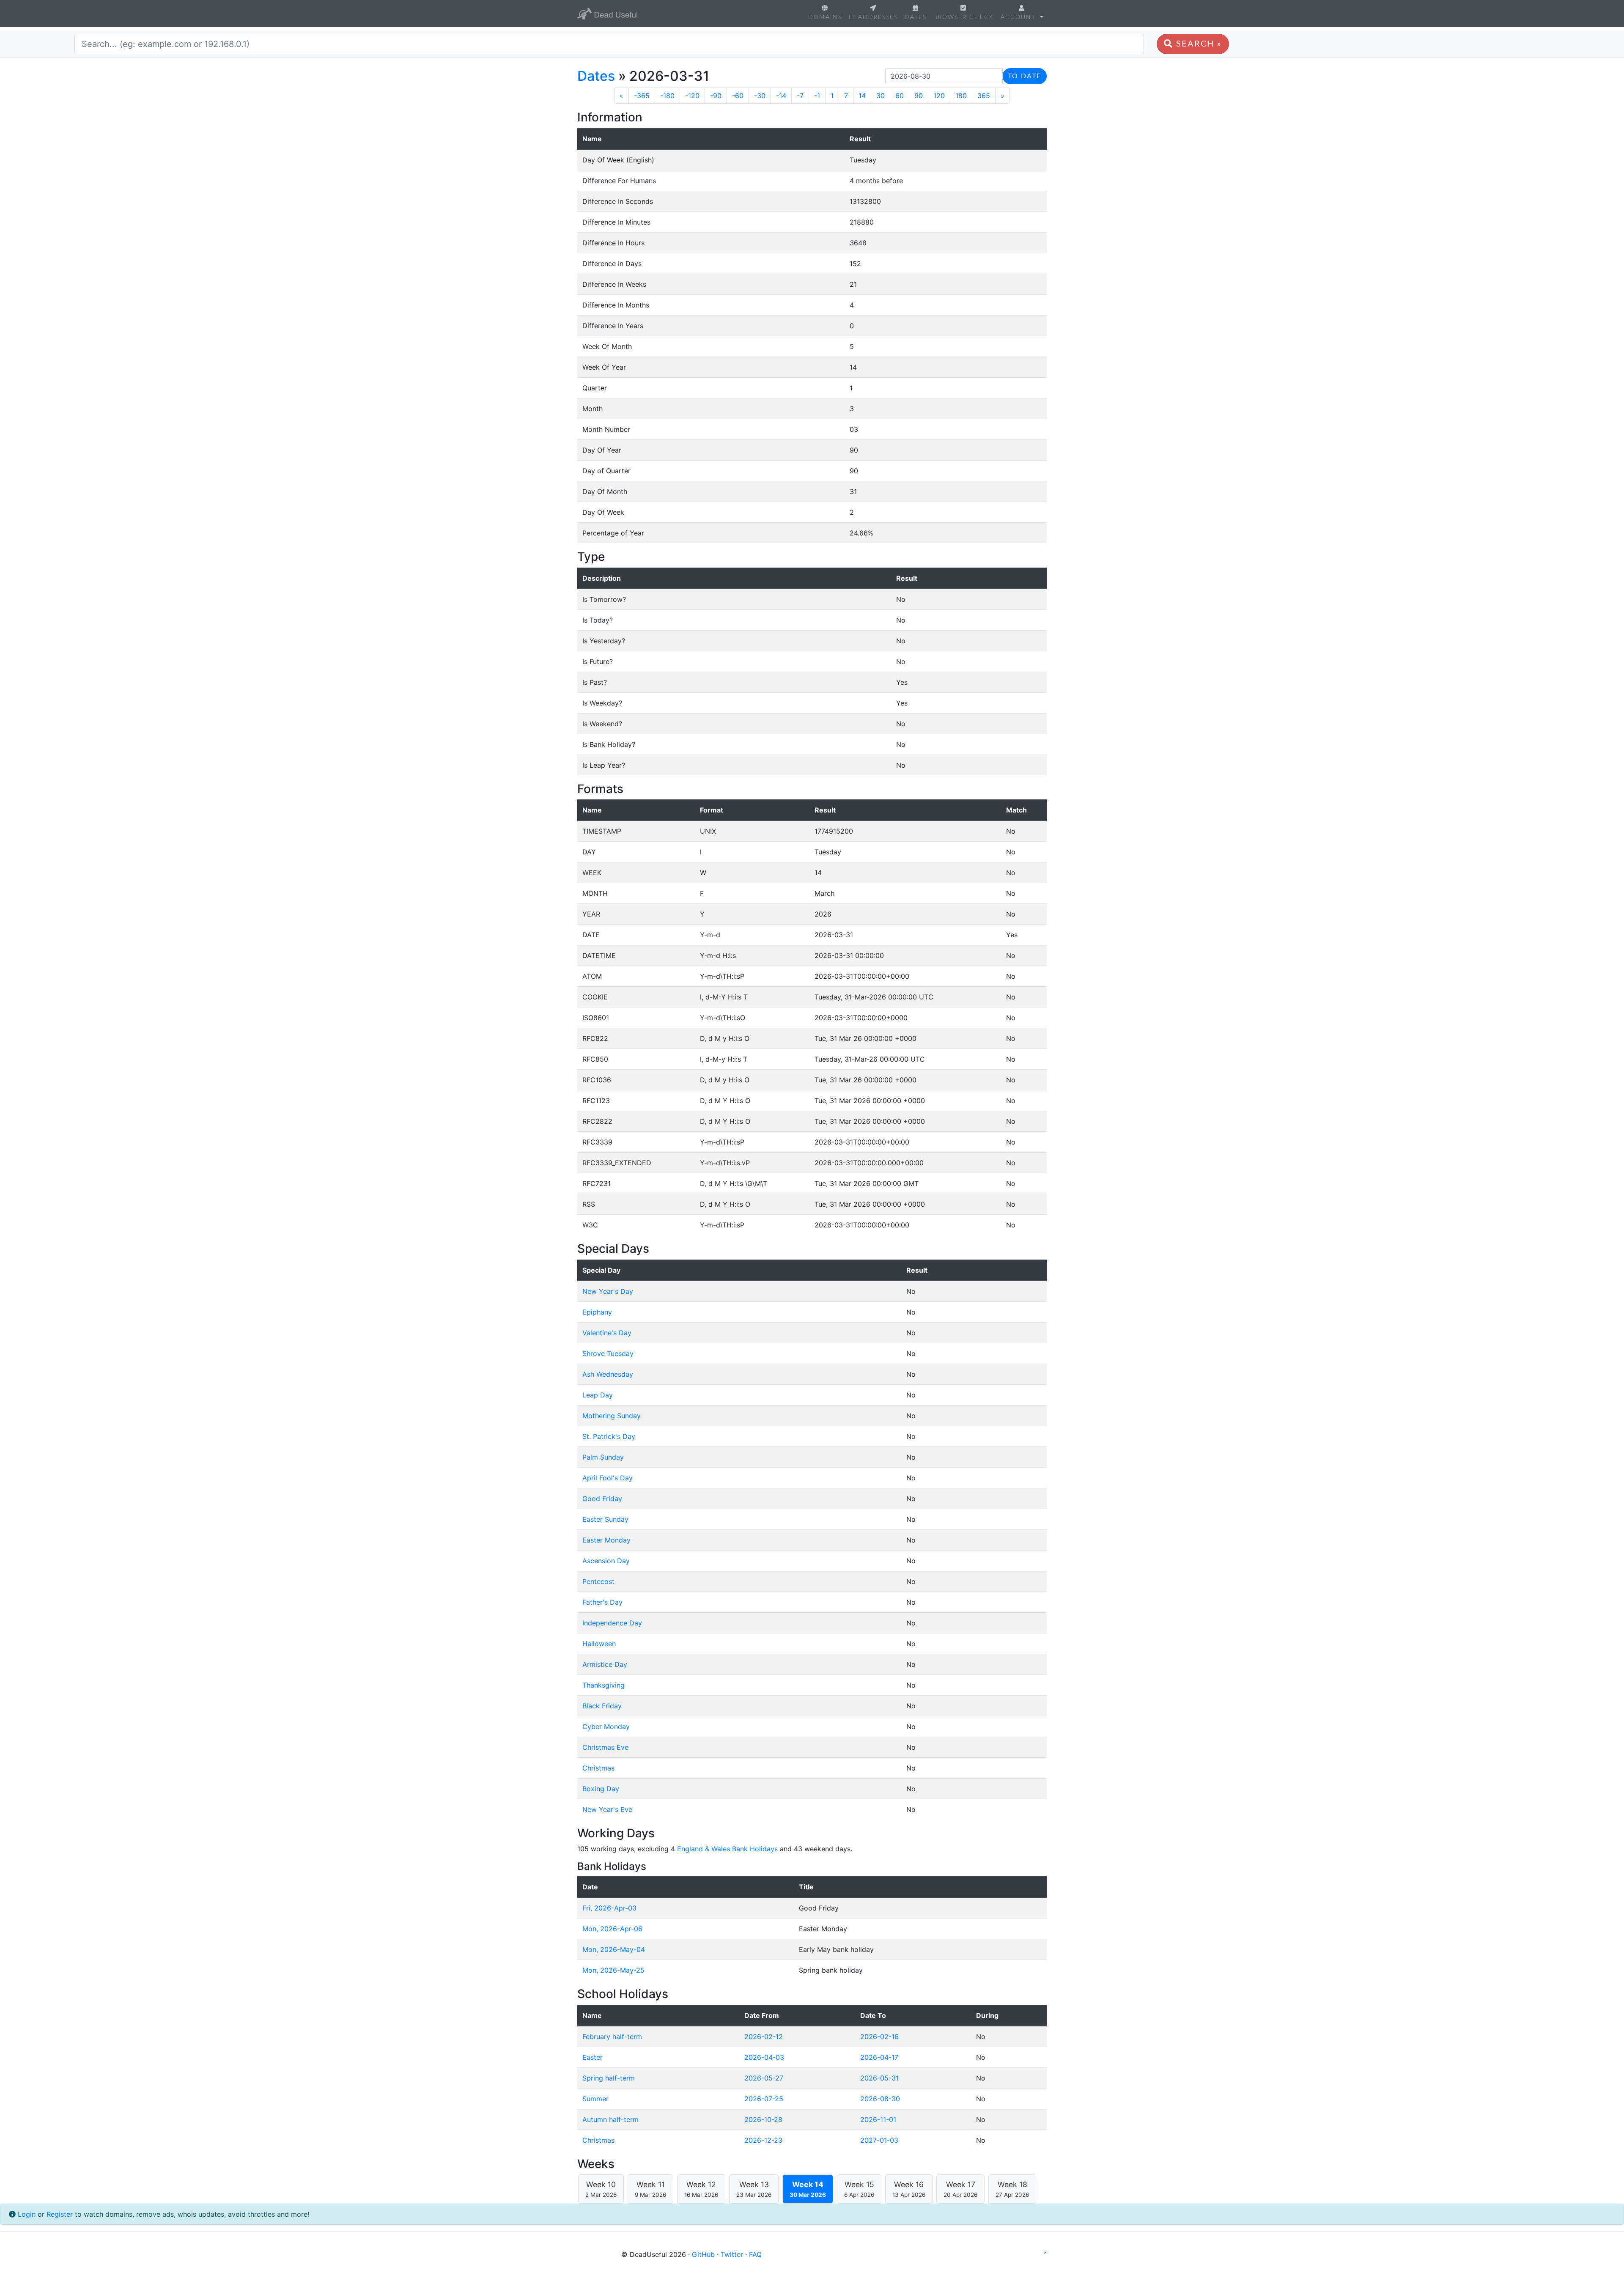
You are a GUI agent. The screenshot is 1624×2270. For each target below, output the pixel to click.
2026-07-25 (764, 2099)
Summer (595, 2099)
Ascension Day (606, 1561)
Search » (1197, 44)
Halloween (599, 1644)
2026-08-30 (880, 2099)
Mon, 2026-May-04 (614, 1949)
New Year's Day (608, 1291)
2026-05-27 (764, 2078)
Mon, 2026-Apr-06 (612, 1929)
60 (900, 96)
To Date (1025, 76)
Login (27, 2214)
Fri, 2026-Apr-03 (609, 1908)
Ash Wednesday (608, 1374)
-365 (642, 96)
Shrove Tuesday (608, 1353)
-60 (738, 96)
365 (984, 96)
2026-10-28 (763, 2119)
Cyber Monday (606, 1727)
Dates (916, 17)
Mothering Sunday (612, 1416)
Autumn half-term (610, 2119)
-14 (781, 96)
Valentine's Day (607, 1333)
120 (939, 96)
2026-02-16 (879, 2037)
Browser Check (964, 17)
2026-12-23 (763, 2140)
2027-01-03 (879, 2140)
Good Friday (602, 1499)
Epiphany (597, 1312)
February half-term (612, 2037)
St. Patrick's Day (609, 1436)
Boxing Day (601, 1789)
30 (881, 96)
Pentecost (598, 1581)
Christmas (598, 1768)
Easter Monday (606, 1540)
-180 (667, 96)
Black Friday (602, 1706)
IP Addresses (873, 17)
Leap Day (598, 1395)
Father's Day (602, 1602)
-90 (716, 96)
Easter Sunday (605, 1519)
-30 (760, 96)
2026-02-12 (764, 2037)
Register (60, 2214)
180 (961, 96)
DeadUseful (607, 14)
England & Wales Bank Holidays (727, 1849)
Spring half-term (609, 2078)
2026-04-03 (764, 2057)
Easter (593, 2057)
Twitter (732, 2254)
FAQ (755, 2254)
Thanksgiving (604, 1685)
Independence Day (612, 1623)
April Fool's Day (608, 1478)
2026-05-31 (879, 2078)
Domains (825, 17)
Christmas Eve (605, 1747)
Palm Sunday (603, 1457)
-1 (817, 96)
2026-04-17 (879, 2057)
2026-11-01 (878, 2119)
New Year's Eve (607, 1809)
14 (862, 96)
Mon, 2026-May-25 (613, 1970)
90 (919, 96)
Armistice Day (605, 1664)
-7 (800, 96)
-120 (692, 96)
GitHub (703, 2254)
